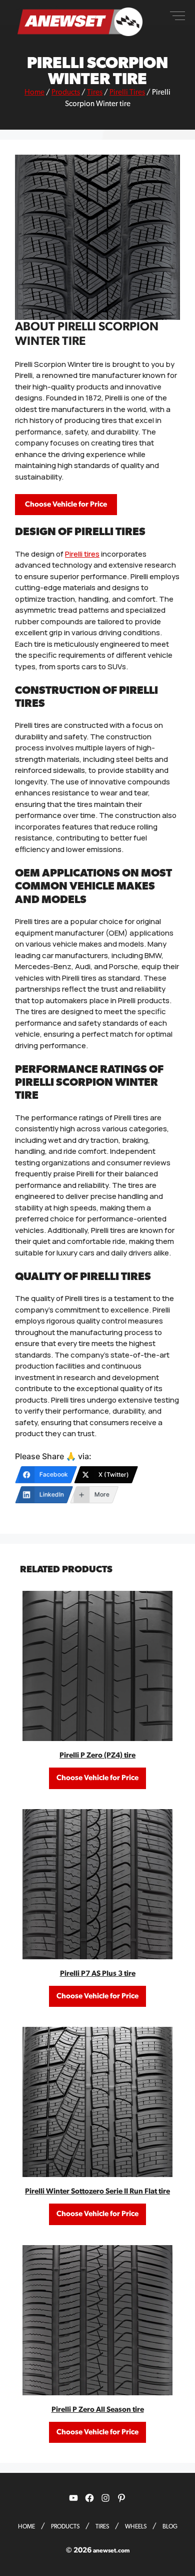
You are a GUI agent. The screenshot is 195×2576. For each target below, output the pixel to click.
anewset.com (111, 2550)
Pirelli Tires (127, 92)
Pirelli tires (82, 554)
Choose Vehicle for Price (66, 504)
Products (66, 92)
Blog (170, 2526)
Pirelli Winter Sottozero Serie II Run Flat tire (97, 2191)
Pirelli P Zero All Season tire (98, 2410)
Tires (95, 92)
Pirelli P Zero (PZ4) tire (97, 1755)
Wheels (136, 2526)
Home (34, 92)
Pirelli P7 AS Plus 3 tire (98, 1974)
